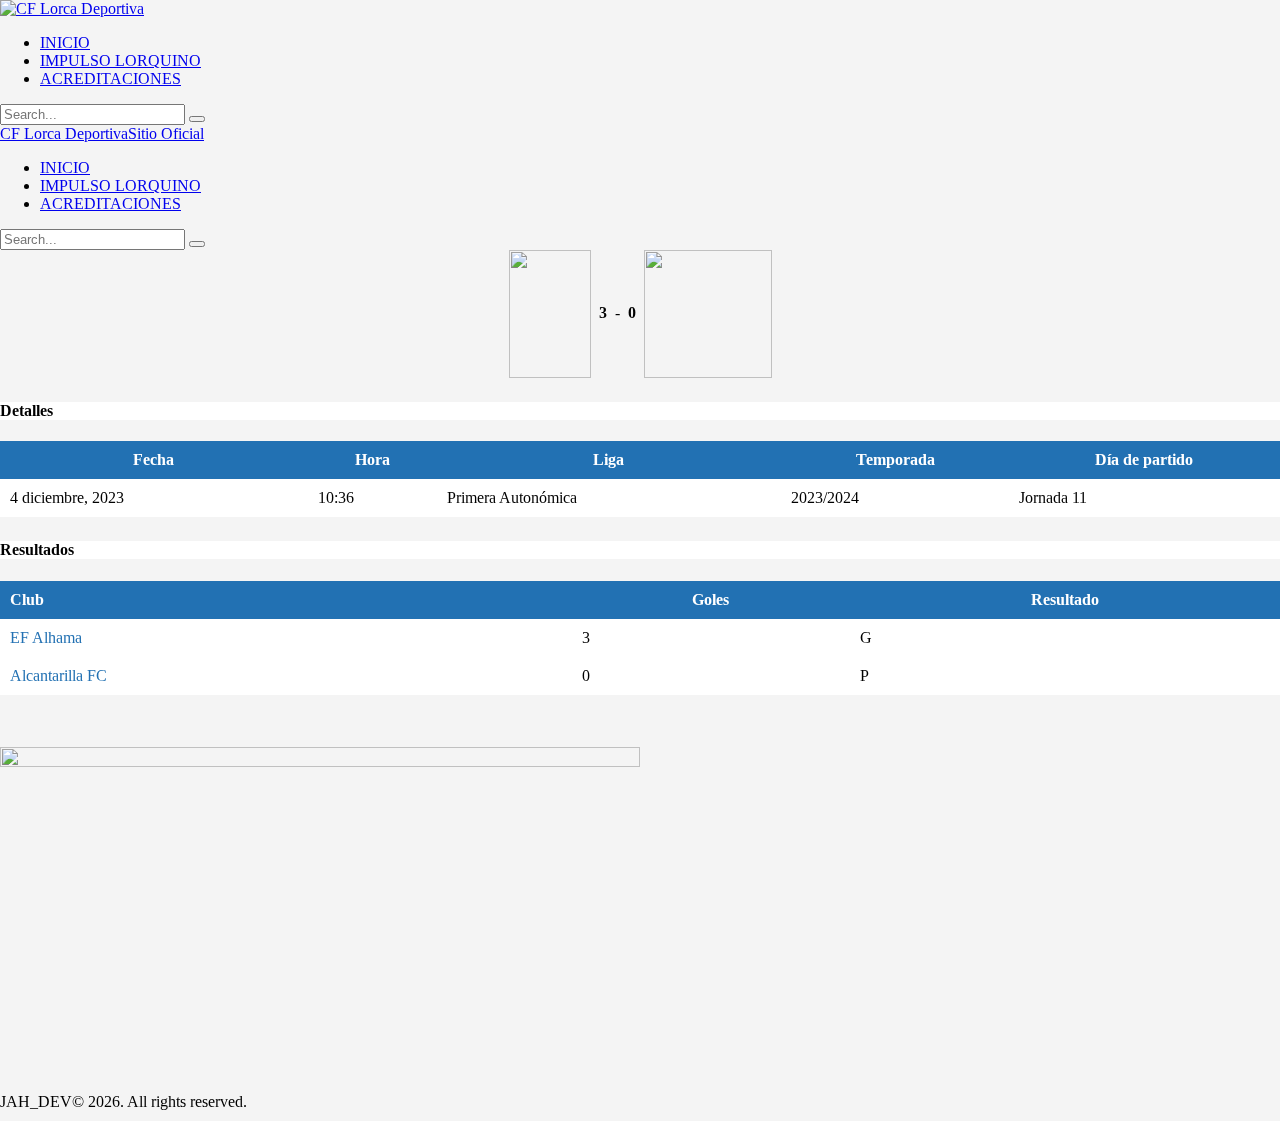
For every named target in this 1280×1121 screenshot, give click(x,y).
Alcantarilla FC (58, 675)
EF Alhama (46, 637)
